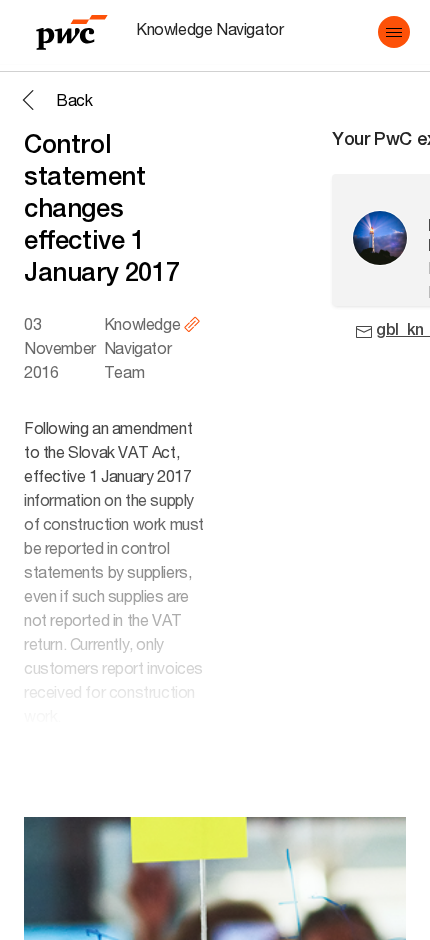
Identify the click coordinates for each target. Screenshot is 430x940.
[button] (394, 32)
